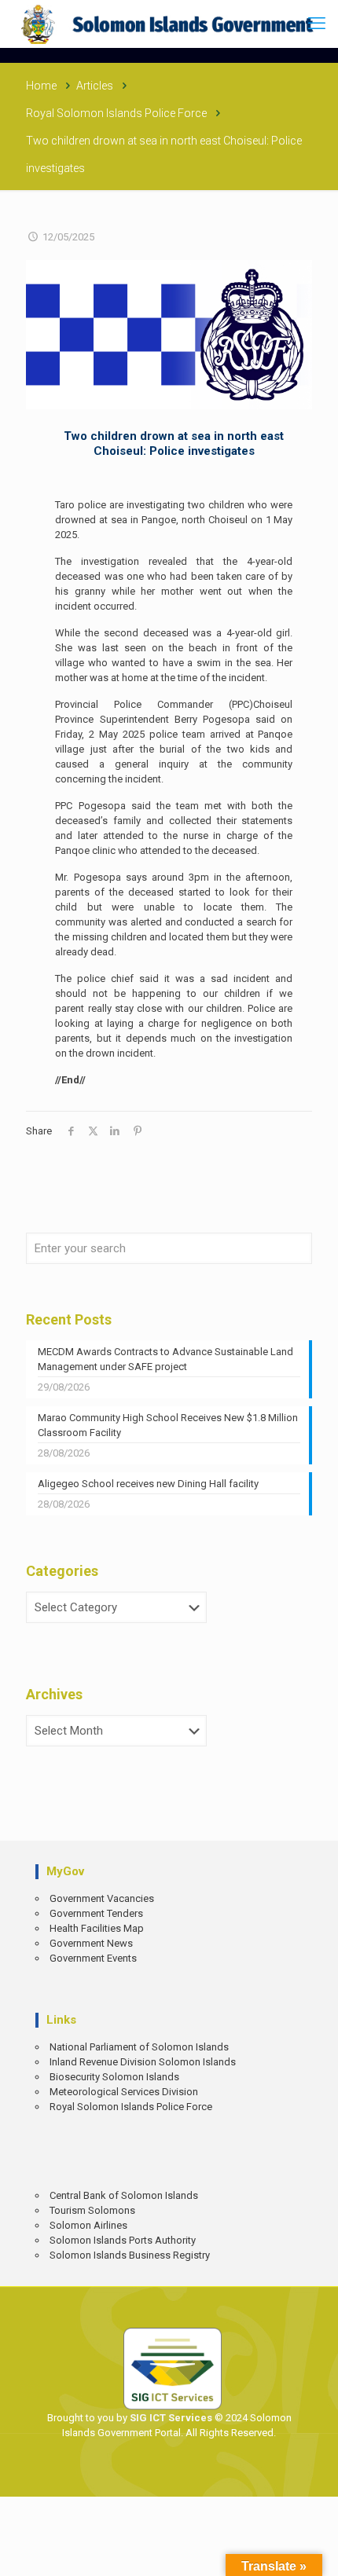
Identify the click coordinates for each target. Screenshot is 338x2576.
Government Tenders (96, 1913)
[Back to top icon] (315, 2553)
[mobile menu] (317, 24)
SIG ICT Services (170, 2418)
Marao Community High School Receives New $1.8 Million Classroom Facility (168, 1425)
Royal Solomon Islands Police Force (116, 113)
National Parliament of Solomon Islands (139, 2047)
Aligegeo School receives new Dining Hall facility (148, 1484)
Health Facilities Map (97, 1928)
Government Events (93, 1958)
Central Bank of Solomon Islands (124, 2195)
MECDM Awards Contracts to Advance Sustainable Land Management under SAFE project (165, 1359)
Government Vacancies (102, 1898)
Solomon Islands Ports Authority (123, 2240)
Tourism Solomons (92, 2210)
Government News (91, 1943)
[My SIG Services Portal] (169, 24)
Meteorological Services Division (124, 2092)
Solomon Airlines (88, 2225)
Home (41, 86)
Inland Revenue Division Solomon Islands (143, 2062)
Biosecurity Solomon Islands (114, 2077)
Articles (95, 86)
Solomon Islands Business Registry (130, 2255)
